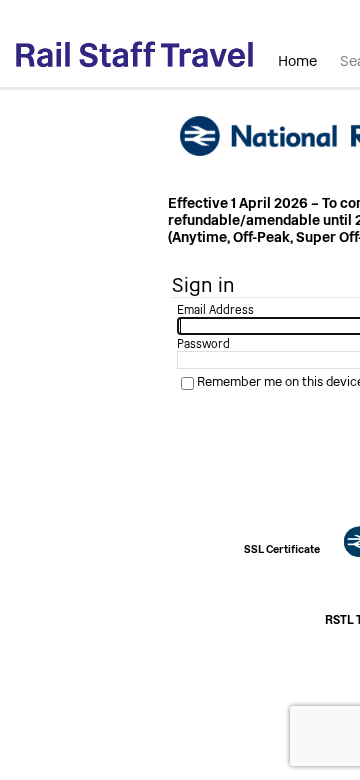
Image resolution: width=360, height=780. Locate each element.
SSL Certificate (282, 549)
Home (297, 61)
